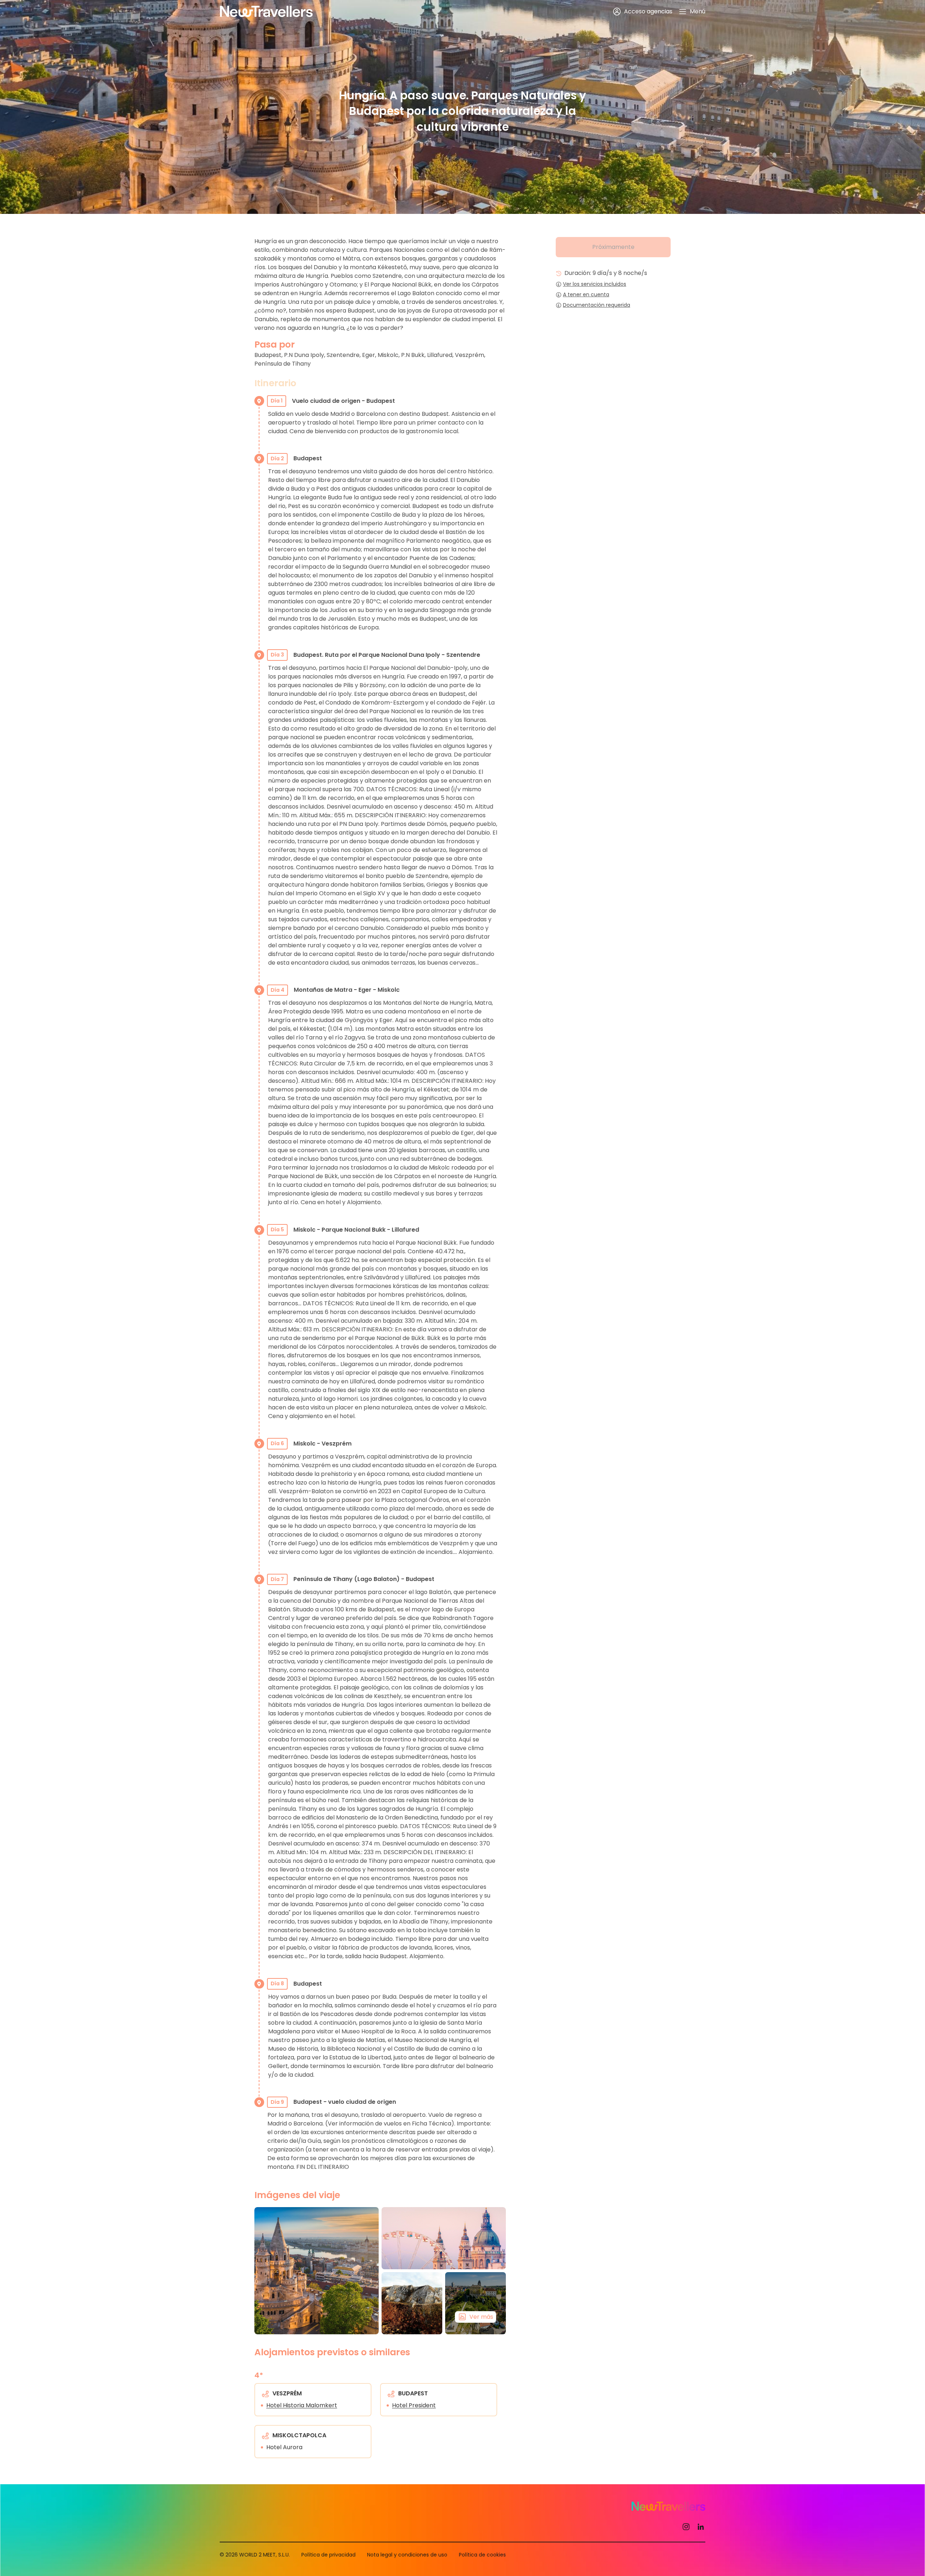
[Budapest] (444, 2238)
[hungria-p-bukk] (412, 2303)
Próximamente (613, 247)
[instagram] (686, 2527)
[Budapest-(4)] (317, 2271)
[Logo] (266, 12)
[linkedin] (701, 2527)
